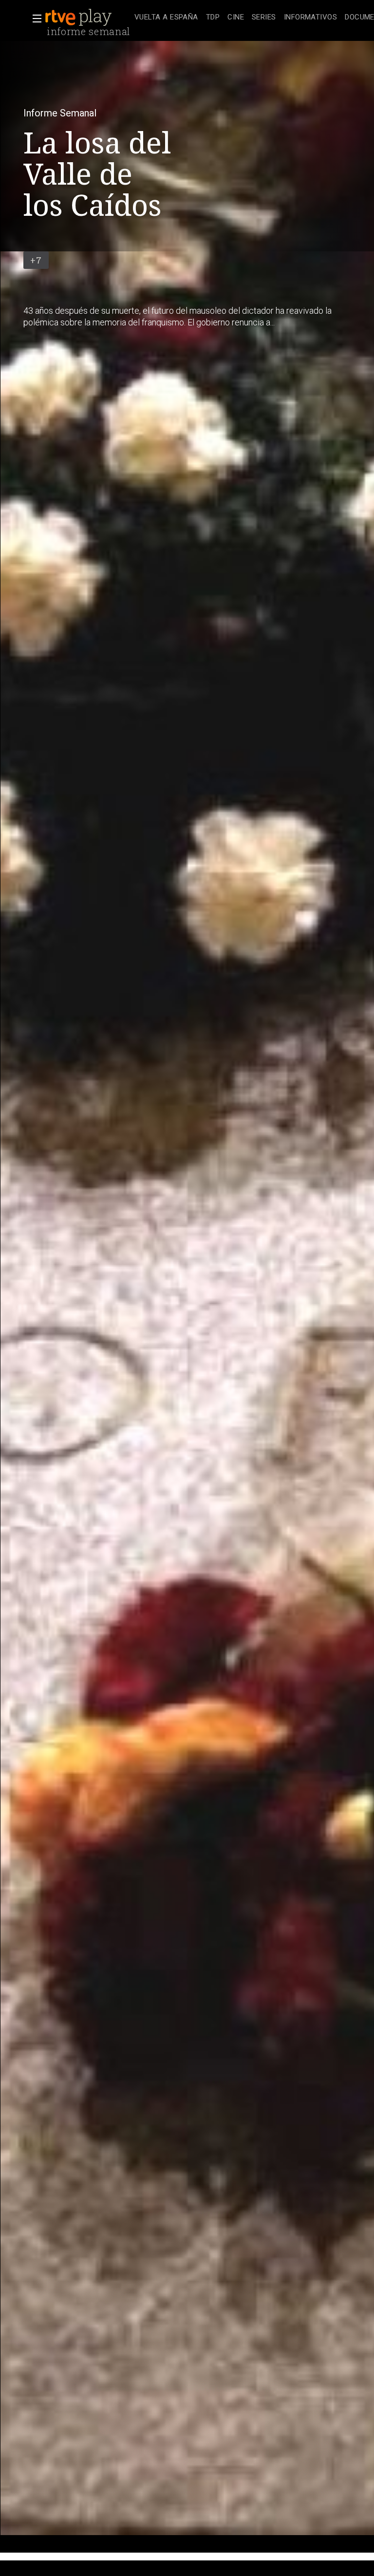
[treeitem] (166, 18)
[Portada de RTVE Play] (79, 18)
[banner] (88, 18)
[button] (34, 19)
